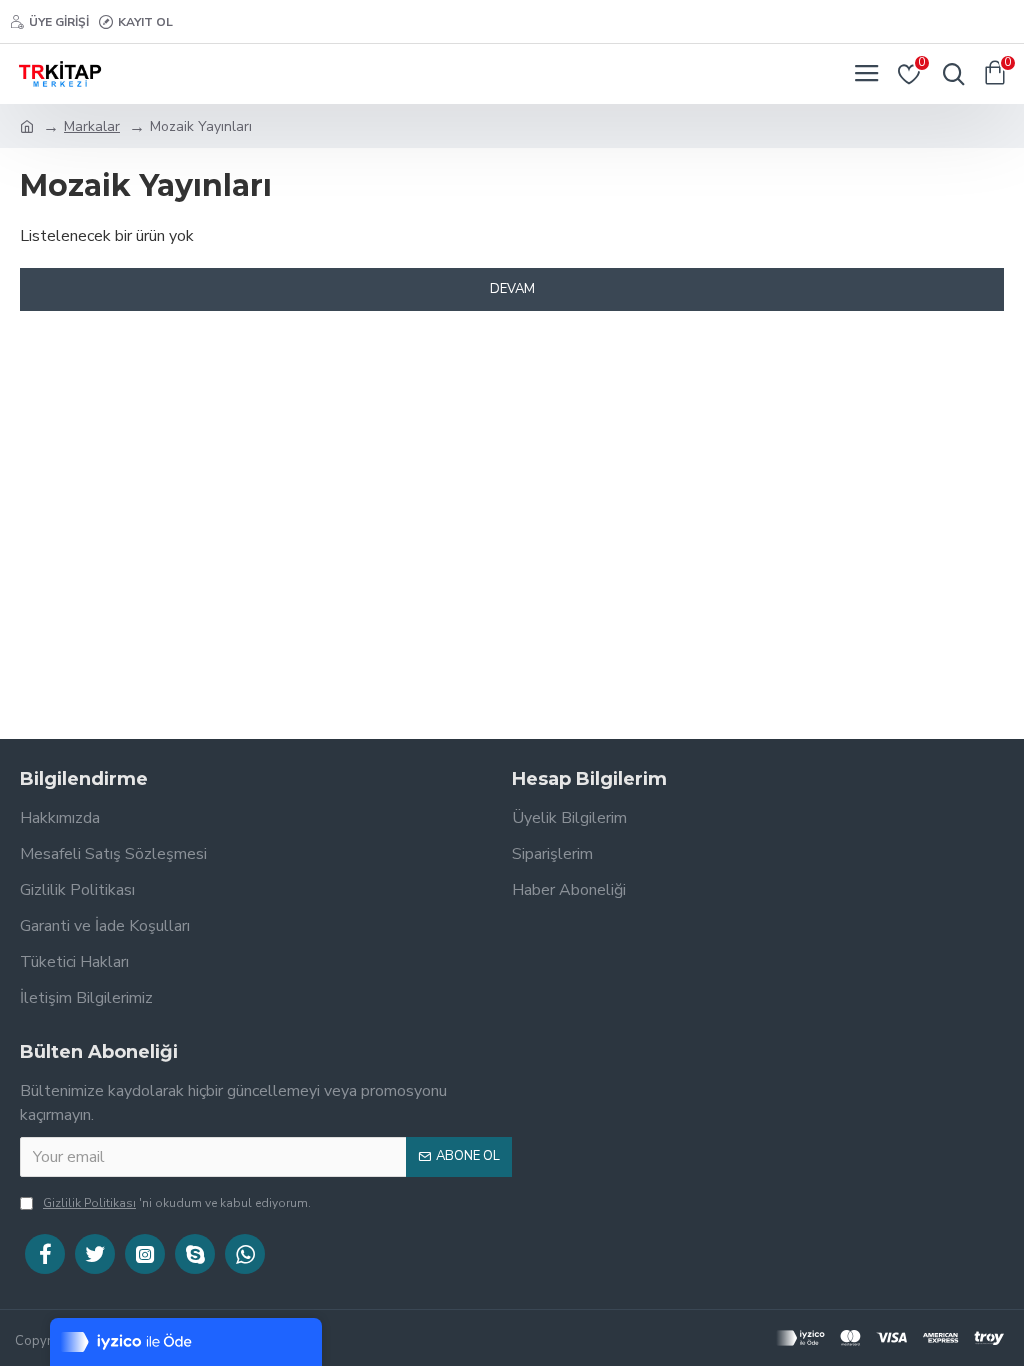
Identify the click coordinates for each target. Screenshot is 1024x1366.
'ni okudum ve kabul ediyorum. (177, 1203)
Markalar (92, 126)
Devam (512, 289)
